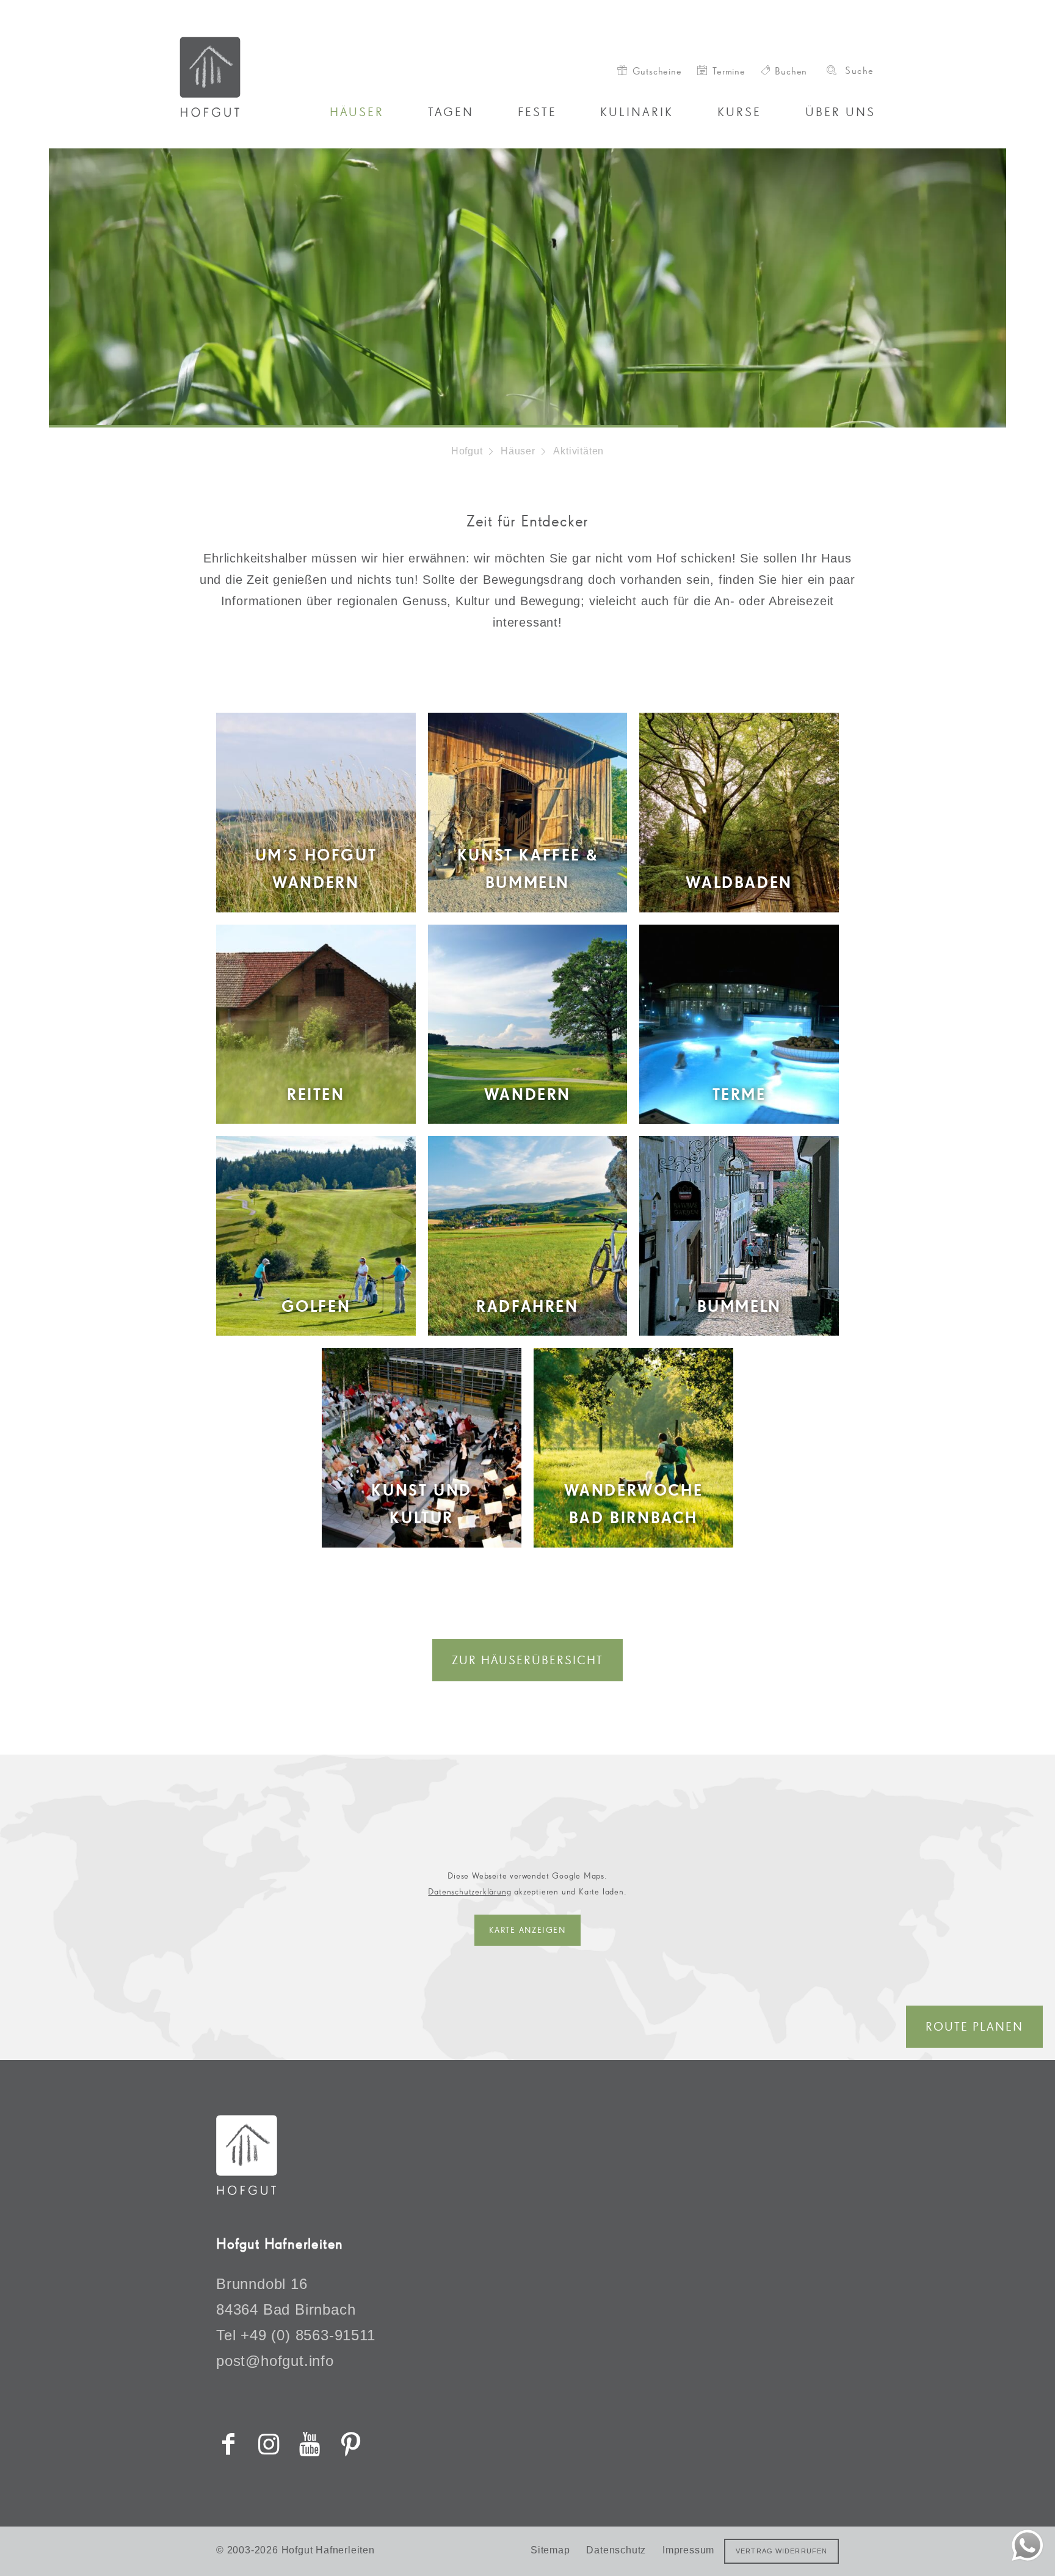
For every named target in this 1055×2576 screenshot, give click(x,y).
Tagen (451, 112)
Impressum (688, 2550)
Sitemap (550, 2550)
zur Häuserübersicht (527, 1660)
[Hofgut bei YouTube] (310, 2444)
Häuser (357, 112)
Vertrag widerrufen (781, 2551)
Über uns (840, 112)
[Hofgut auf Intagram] (269, 2444)
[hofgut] (247, 2191)
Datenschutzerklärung (469, 1891)
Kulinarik (637, 112)
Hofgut (467, 451)
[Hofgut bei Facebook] (228, 2444)
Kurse (739, 112)
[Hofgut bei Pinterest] (350, 2444)
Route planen (974, 2026)
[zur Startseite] (255, 77)
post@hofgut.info (275, 2361)
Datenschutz (616, 2550)
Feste (537, 112)
